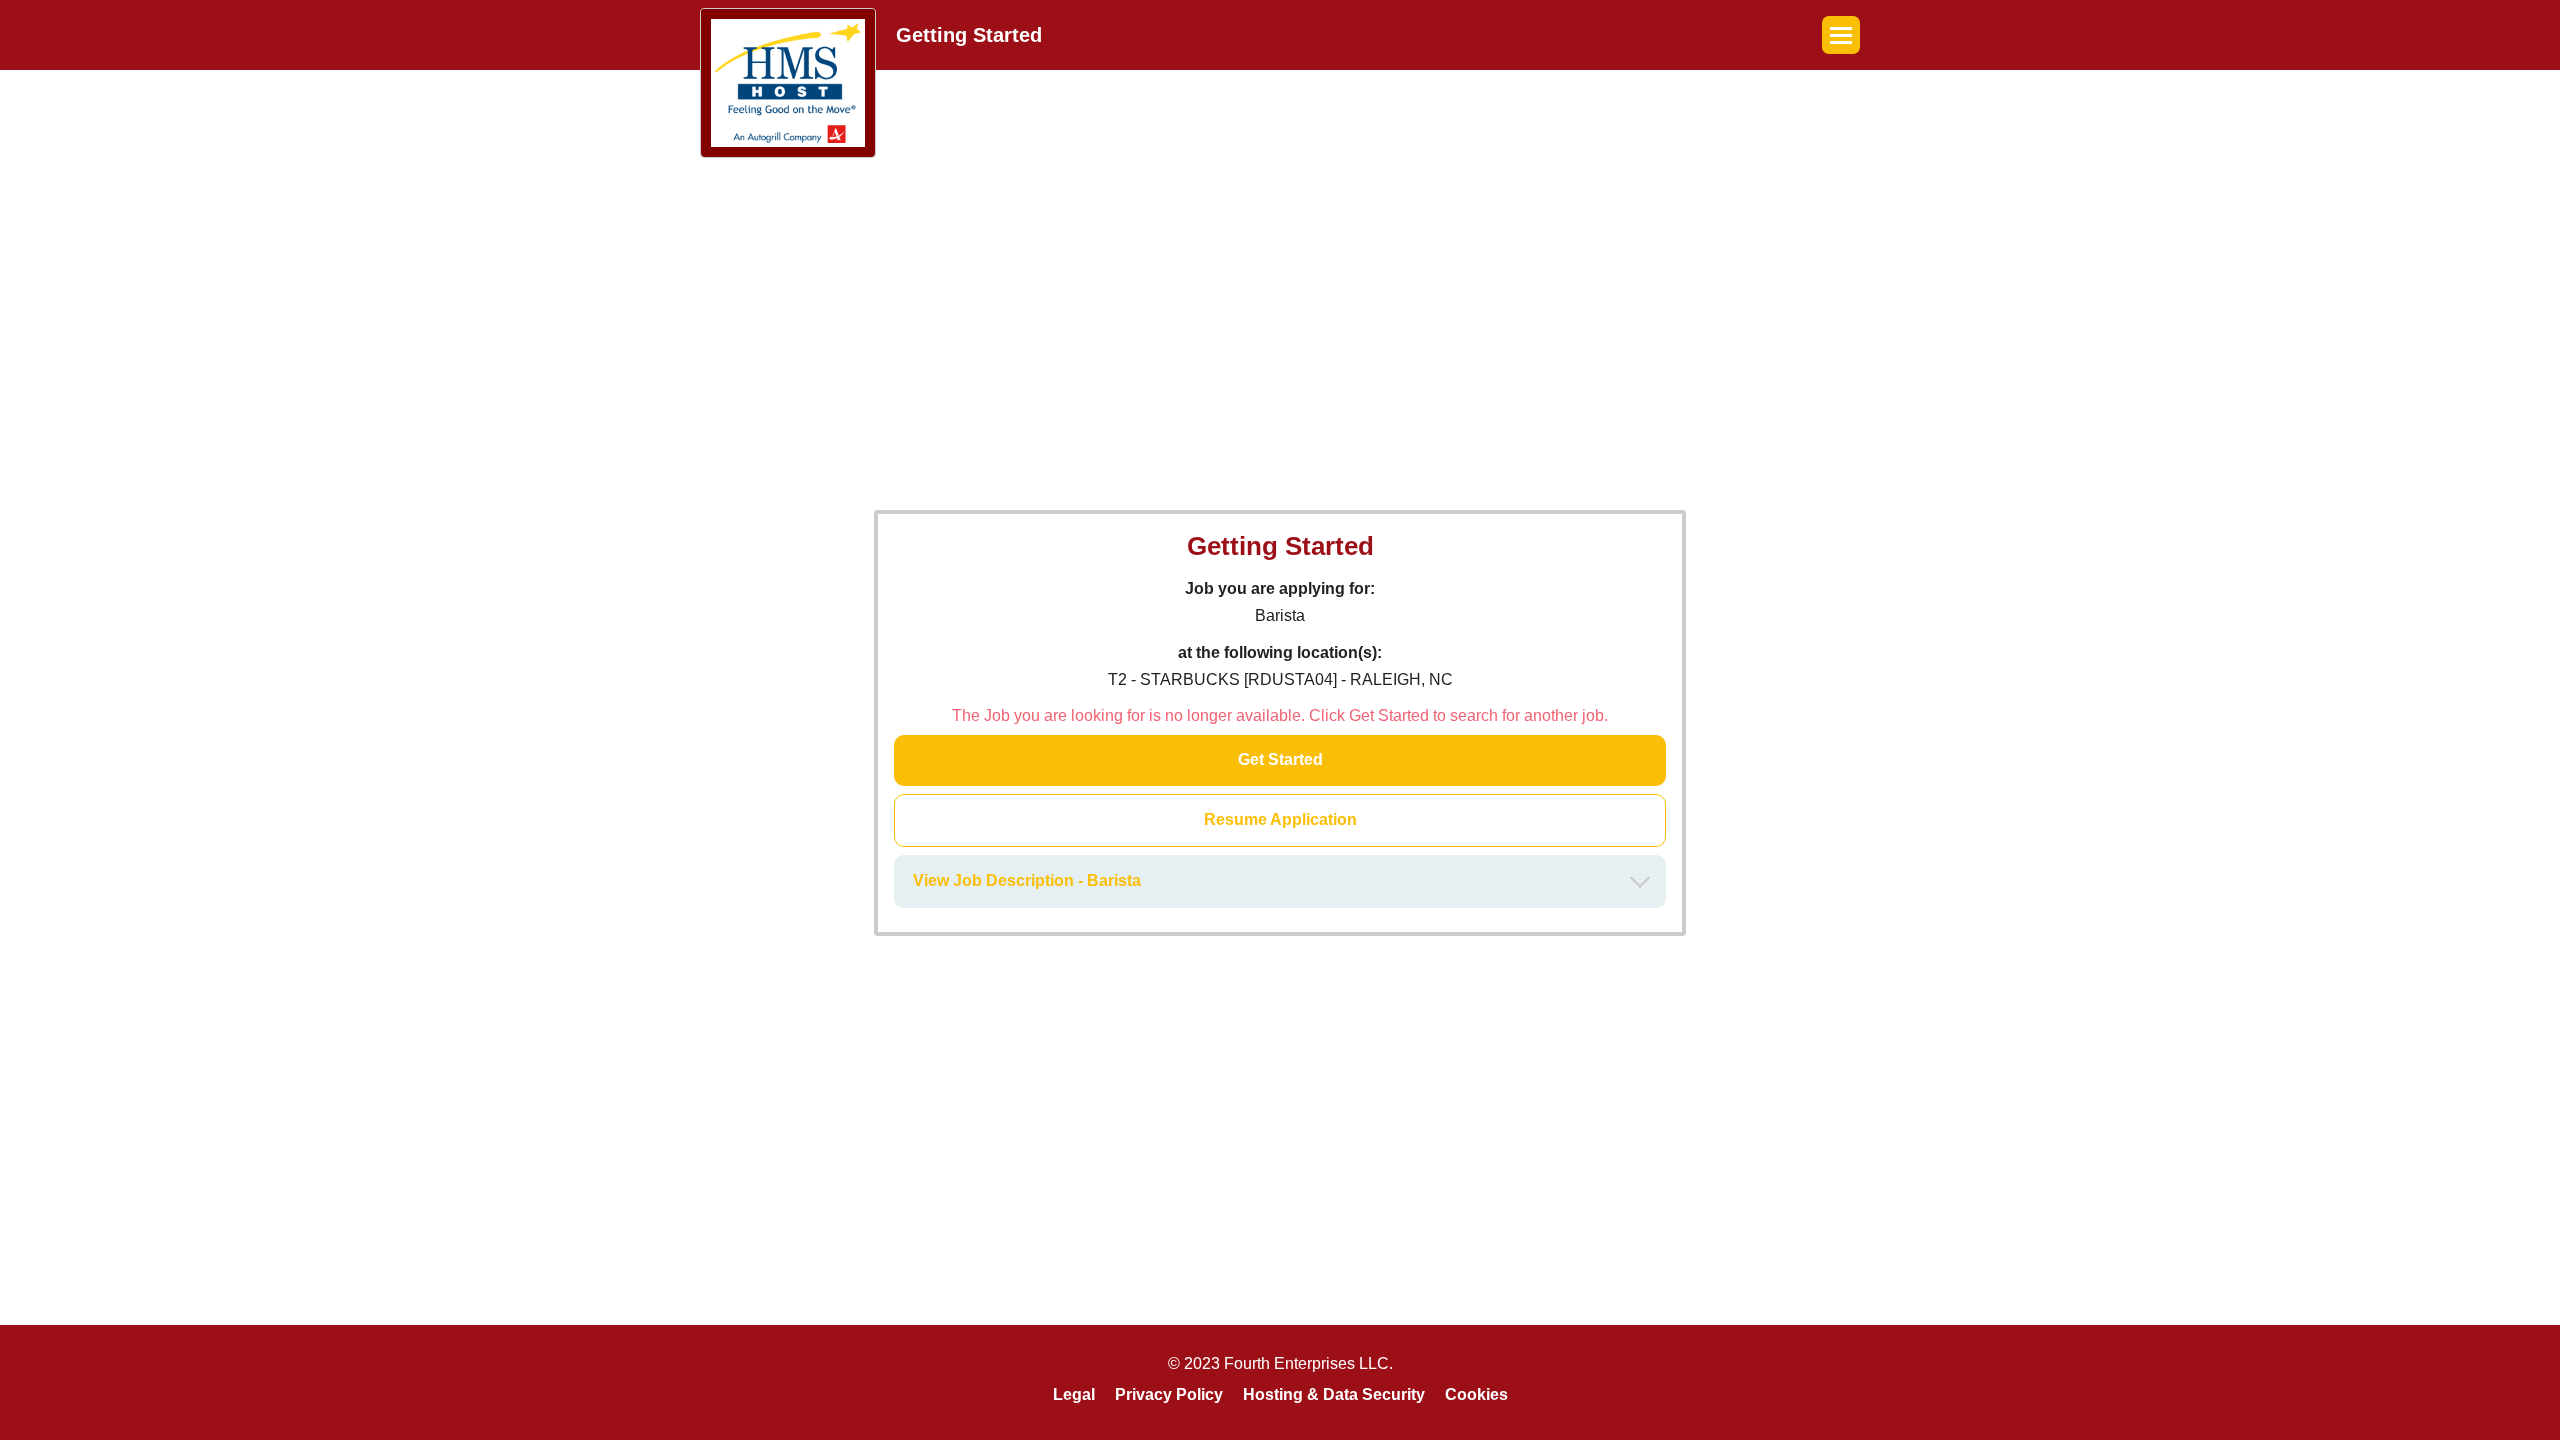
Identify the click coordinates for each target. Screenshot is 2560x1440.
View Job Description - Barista (1027, 880)
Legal (1074, 1394)
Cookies (1476, 1394)
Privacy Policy (1169, 1394)
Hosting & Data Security (1334, 1394)
